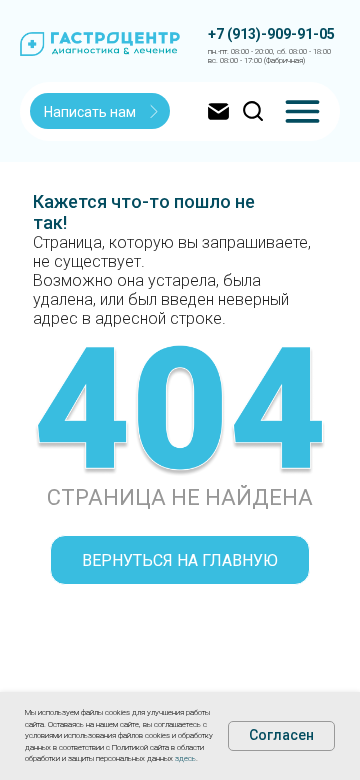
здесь (185, 758)
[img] (302, 111)
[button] (101, 112)
